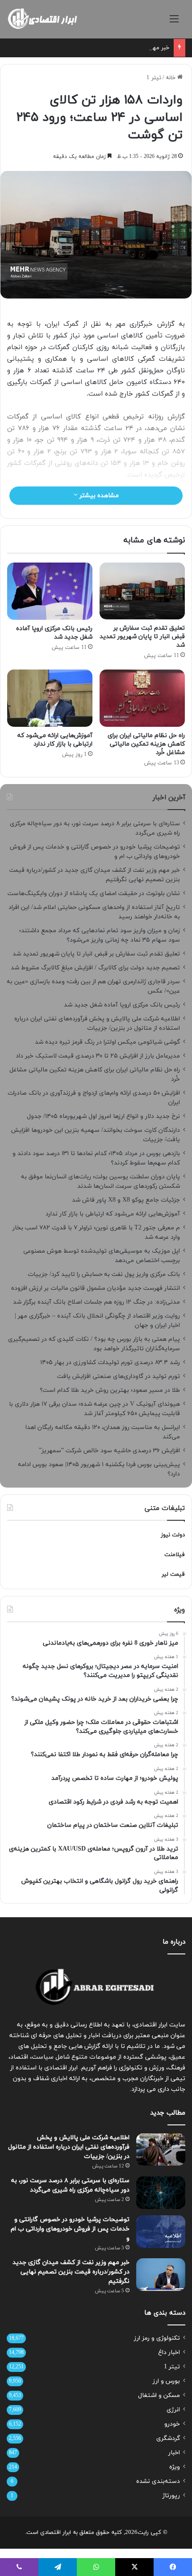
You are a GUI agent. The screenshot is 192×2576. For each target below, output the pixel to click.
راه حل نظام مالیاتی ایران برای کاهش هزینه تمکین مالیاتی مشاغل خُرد (146, 744)
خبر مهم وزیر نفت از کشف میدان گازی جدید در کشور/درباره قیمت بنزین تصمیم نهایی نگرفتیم (71, 2272)
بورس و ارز (166, 2381)
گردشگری (168, 2438)
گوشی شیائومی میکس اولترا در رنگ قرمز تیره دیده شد (107, 1042)
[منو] (174, 23)
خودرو (172, 2424)
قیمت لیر (173, 1574)
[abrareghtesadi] (42, 19)
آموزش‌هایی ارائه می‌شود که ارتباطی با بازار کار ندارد (55, 740)
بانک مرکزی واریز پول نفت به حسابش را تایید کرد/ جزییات (104, 1274)
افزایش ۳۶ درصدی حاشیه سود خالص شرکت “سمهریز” (109, 1451)
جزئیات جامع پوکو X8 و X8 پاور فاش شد (126, 1200)
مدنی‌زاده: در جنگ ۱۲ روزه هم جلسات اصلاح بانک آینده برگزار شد (96, 1302)
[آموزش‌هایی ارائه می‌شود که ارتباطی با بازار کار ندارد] (50, 698)
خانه (171, 78)
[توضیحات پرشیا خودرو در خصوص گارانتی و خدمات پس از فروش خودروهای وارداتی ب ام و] (161, 2232)
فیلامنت (175, 1555)
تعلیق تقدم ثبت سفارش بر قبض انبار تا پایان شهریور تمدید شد (142, 637)
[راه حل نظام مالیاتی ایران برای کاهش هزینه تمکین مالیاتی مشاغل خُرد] (142, 698)
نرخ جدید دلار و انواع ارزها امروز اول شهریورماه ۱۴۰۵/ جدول (103, 1116)
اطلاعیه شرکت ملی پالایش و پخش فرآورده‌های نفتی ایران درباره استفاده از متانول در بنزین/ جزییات (69, 2147)
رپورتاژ (171, 2496)
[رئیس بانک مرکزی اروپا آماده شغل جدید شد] (50, 591)
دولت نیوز (173, 1535)
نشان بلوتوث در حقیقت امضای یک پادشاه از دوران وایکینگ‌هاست (94, 893)
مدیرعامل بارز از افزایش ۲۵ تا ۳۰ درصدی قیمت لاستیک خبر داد (98, 1056)
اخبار (174, 2453)
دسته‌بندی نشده (158, 2481)
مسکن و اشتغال (159, 2395)
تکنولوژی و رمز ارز (157, 2338)
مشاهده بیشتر (98, 496)
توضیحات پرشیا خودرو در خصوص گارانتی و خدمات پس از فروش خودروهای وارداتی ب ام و (70, 2229)
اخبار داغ (169, 2352)
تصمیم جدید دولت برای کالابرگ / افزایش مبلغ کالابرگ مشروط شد (95, 968)
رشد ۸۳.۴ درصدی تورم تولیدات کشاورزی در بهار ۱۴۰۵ (110, 1363)
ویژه (175, 2467)
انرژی (173, 2410)
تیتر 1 (154, 78)
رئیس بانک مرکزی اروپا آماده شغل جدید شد (54, 633)
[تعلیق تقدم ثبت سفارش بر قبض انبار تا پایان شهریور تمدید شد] (142, 591)
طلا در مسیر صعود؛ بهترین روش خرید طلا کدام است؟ (110, 1390)
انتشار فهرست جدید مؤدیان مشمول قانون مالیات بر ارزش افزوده (96, 1288)
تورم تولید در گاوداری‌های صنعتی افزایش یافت (119, 1376)
